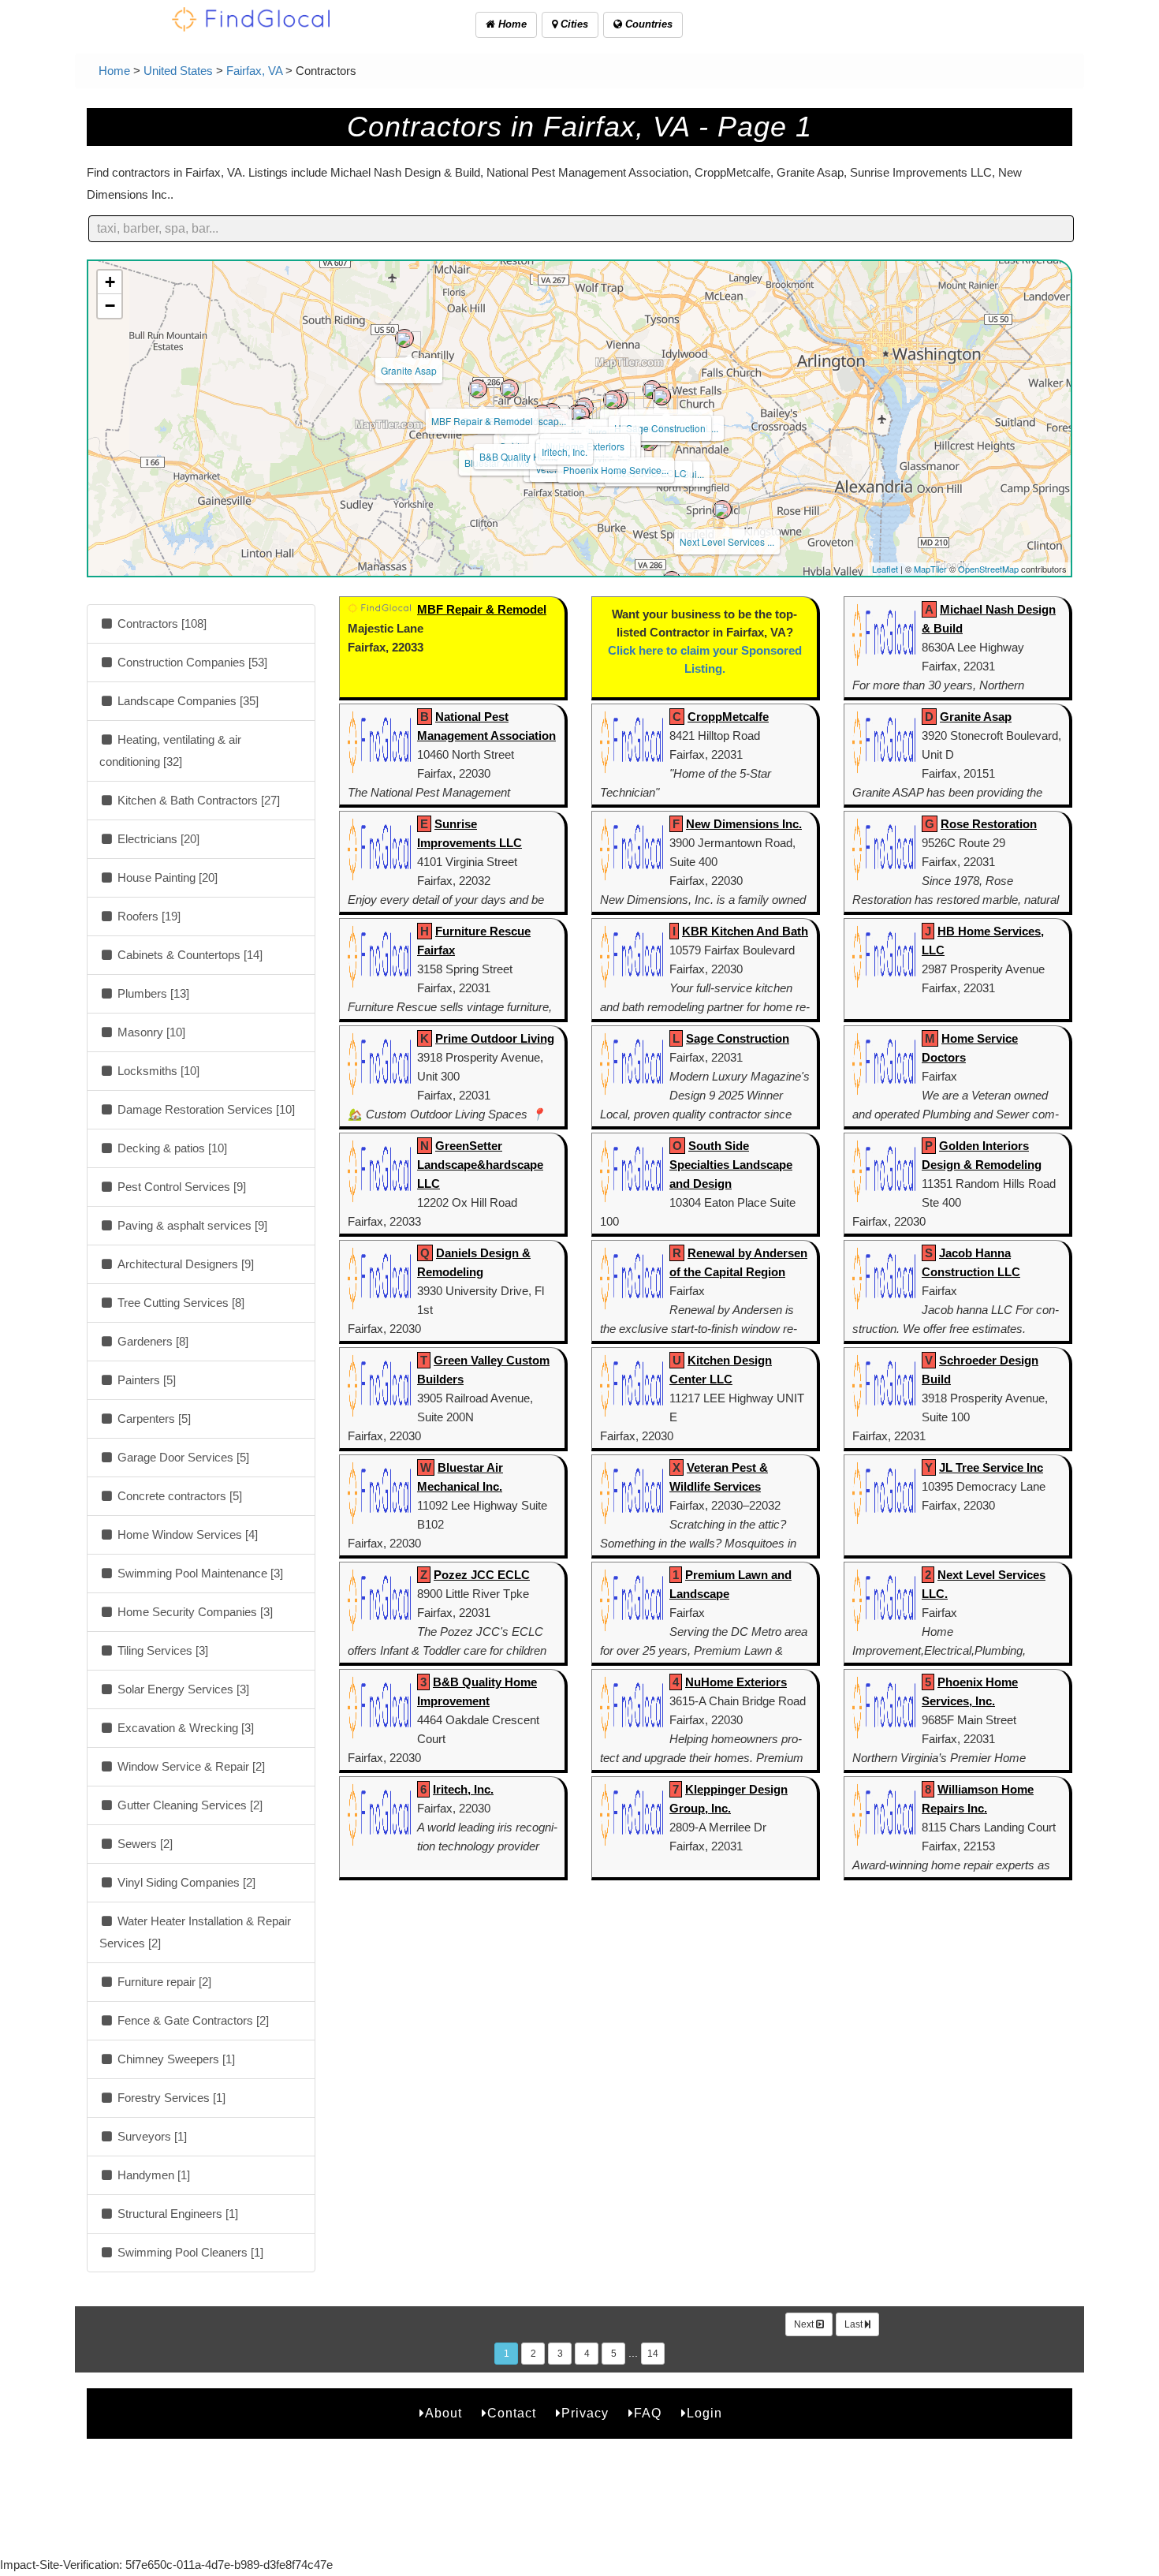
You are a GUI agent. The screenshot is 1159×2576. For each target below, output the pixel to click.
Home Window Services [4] (186, 1534)
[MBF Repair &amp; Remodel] (478, 389)
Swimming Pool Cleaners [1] (189, 2252)
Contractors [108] (160, 623)
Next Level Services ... (727, 541)
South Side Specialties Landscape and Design (731, 1165)
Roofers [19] (147, 916)
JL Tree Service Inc (991, 1467)
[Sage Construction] (661, 396)
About (443, 2413)
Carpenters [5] (153, 1419)
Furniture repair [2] (163, 1982)
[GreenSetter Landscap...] (509, 389)
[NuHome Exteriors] (580, 414)
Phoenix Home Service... (616, 470)
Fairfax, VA (254, 71)
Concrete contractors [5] (178, 1496)
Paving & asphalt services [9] (191, 1225)
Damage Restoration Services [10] (205, 1109)
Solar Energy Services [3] (182, 1689)
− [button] (110, 306)
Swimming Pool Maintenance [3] (199, 1573)
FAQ (648, 2413)
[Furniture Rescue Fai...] (613, 400)
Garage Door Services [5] (182, 1457)
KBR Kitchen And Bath (745, 931)
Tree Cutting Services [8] (179, 1303)
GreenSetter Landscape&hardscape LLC (480, 1165)
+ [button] (110, 282)
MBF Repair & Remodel (482, 421)
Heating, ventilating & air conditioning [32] (170, 750)
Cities (573, 24)
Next (805, 2324)
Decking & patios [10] (171, 1148)
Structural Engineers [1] (176, 2214)
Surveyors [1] (151, 2136)
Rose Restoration (989, 824)
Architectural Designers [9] (184, 1264)
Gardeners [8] (151, 1341)
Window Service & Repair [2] (190, 1766)
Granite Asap (409, 370)
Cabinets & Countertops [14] (188, 955)
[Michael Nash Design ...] (652, 390)
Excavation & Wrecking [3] (184, 1728)
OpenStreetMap (988, 569)
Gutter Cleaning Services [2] (188, 1805)
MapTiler (930, 569)
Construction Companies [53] (191, 662)
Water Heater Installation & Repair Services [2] (195, 1932)
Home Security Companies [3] (194, 1612)
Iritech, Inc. (565, 452)
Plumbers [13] (152, 993)
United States (178, 71)
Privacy (585, 2413)
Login (704, 2413)
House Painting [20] (166, 877)
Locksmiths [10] (157, 1071)
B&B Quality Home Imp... (532, 456)
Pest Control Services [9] (180, 1187)
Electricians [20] (157, 839)
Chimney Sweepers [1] (175, 2059)
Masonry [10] (150, 1032)
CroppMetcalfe (728, 717)
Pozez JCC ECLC (482, 1575)
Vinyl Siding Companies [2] (185, 1882)
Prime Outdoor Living (495, 1038)
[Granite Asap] (404, 338)
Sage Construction (666, 428)
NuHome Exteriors (736, 1682)
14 (653, 2354)
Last (855, 2324)
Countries (647, 24)
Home (511, 24)
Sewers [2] (143, 1844)
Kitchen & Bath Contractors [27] (197, 800)
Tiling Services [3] (161, 1650)
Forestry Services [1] (170, 2098)
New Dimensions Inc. (744, 824)
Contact (512, 2413)
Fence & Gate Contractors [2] (192, 2020)
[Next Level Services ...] (722, 510)
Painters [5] (145, 1380)
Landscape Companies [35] (186, 701)
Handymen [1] (152, 2175)
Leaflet (885, 569)
